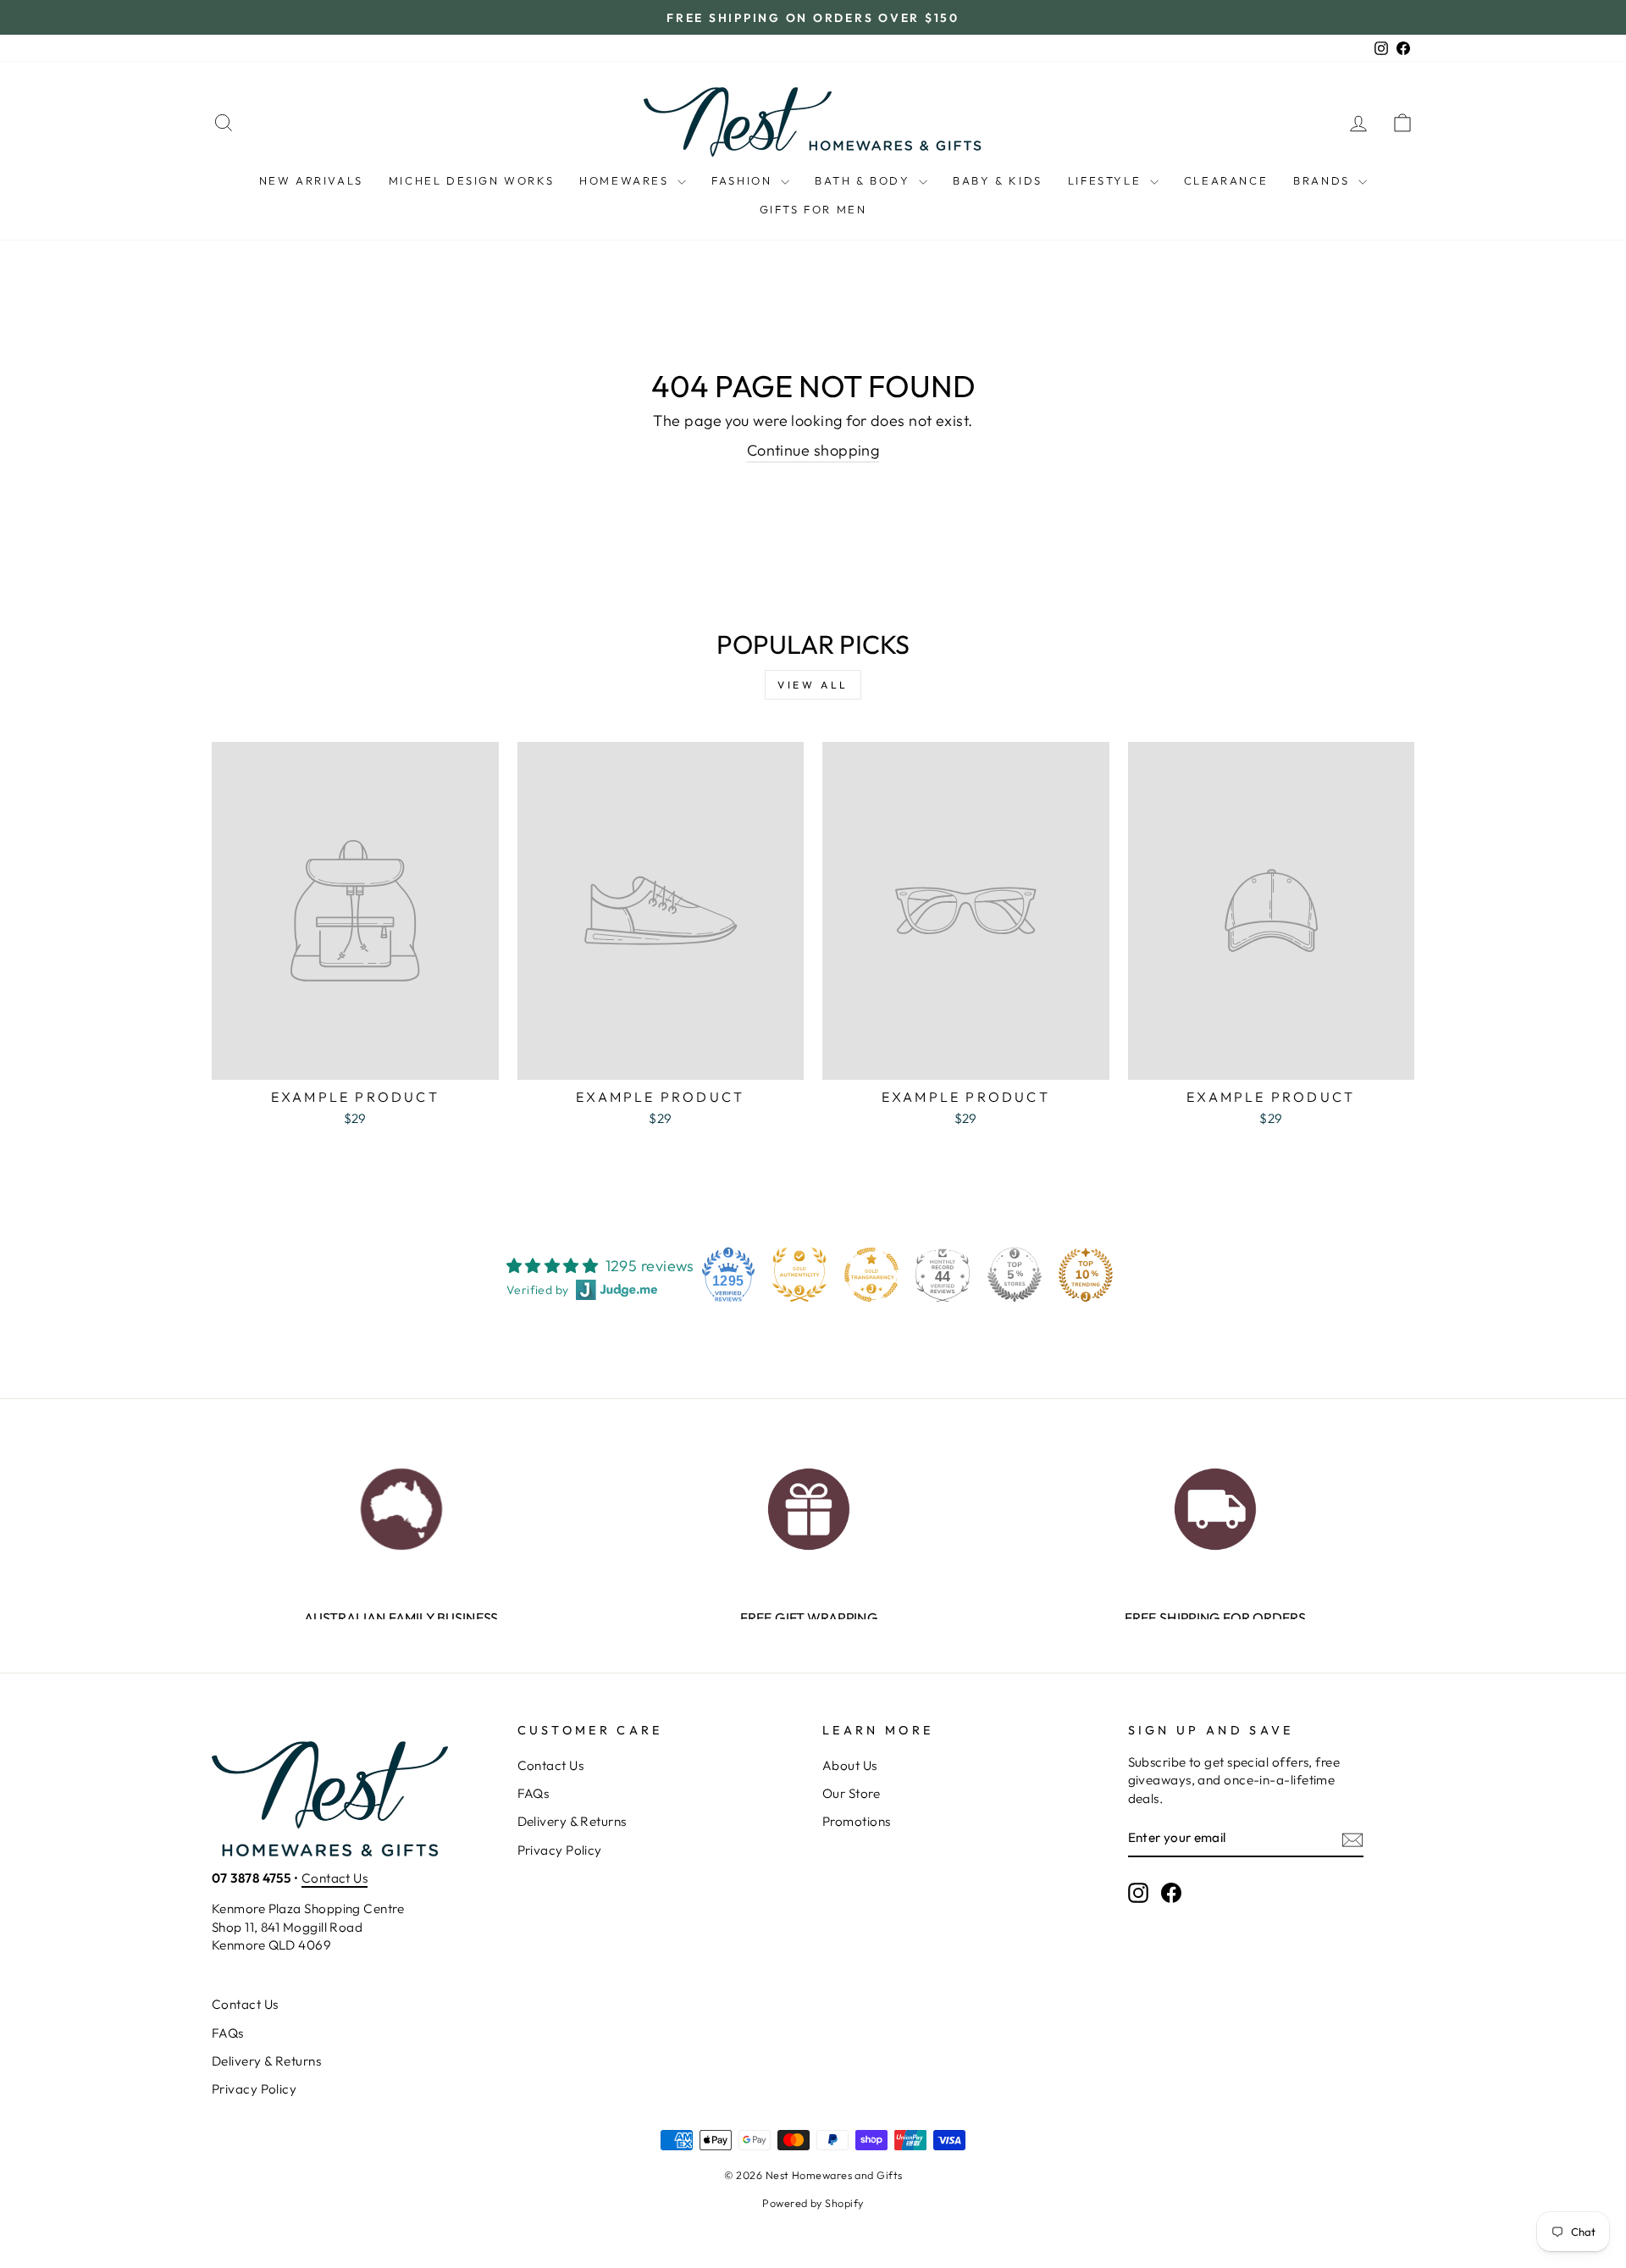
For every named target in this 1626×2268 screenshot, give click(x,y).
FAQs (534, 1793)
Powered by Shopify (813, 2203)
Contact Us (335, 1878)
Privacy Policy (560, 1850)
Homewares (626, 180)
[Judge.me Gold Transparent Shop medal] (871, 1275)
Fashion (744, 180)
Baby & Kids (998, 180)
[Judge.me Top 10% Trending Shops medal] (1086, 1275)
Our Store (851, 1793)
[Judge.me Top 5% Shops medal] (1015, 1275)
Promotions (857, 1821)
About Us (850, 1765)
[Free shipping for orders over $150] (1215, 1505)
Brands (1324, 180)
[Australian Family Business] (401, 1505)
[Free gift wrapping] (808, 1505)
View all (813, 685)
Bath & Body (865, 180)
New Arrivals (311, 180)
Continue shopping (813, 450)
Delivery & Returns (572, 1821)
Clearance (1226, 180)
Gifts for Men (813, 209)
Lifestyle (1107, 180)
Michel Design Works (471, 180)
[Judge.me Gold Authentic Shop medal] (799, 1275)
